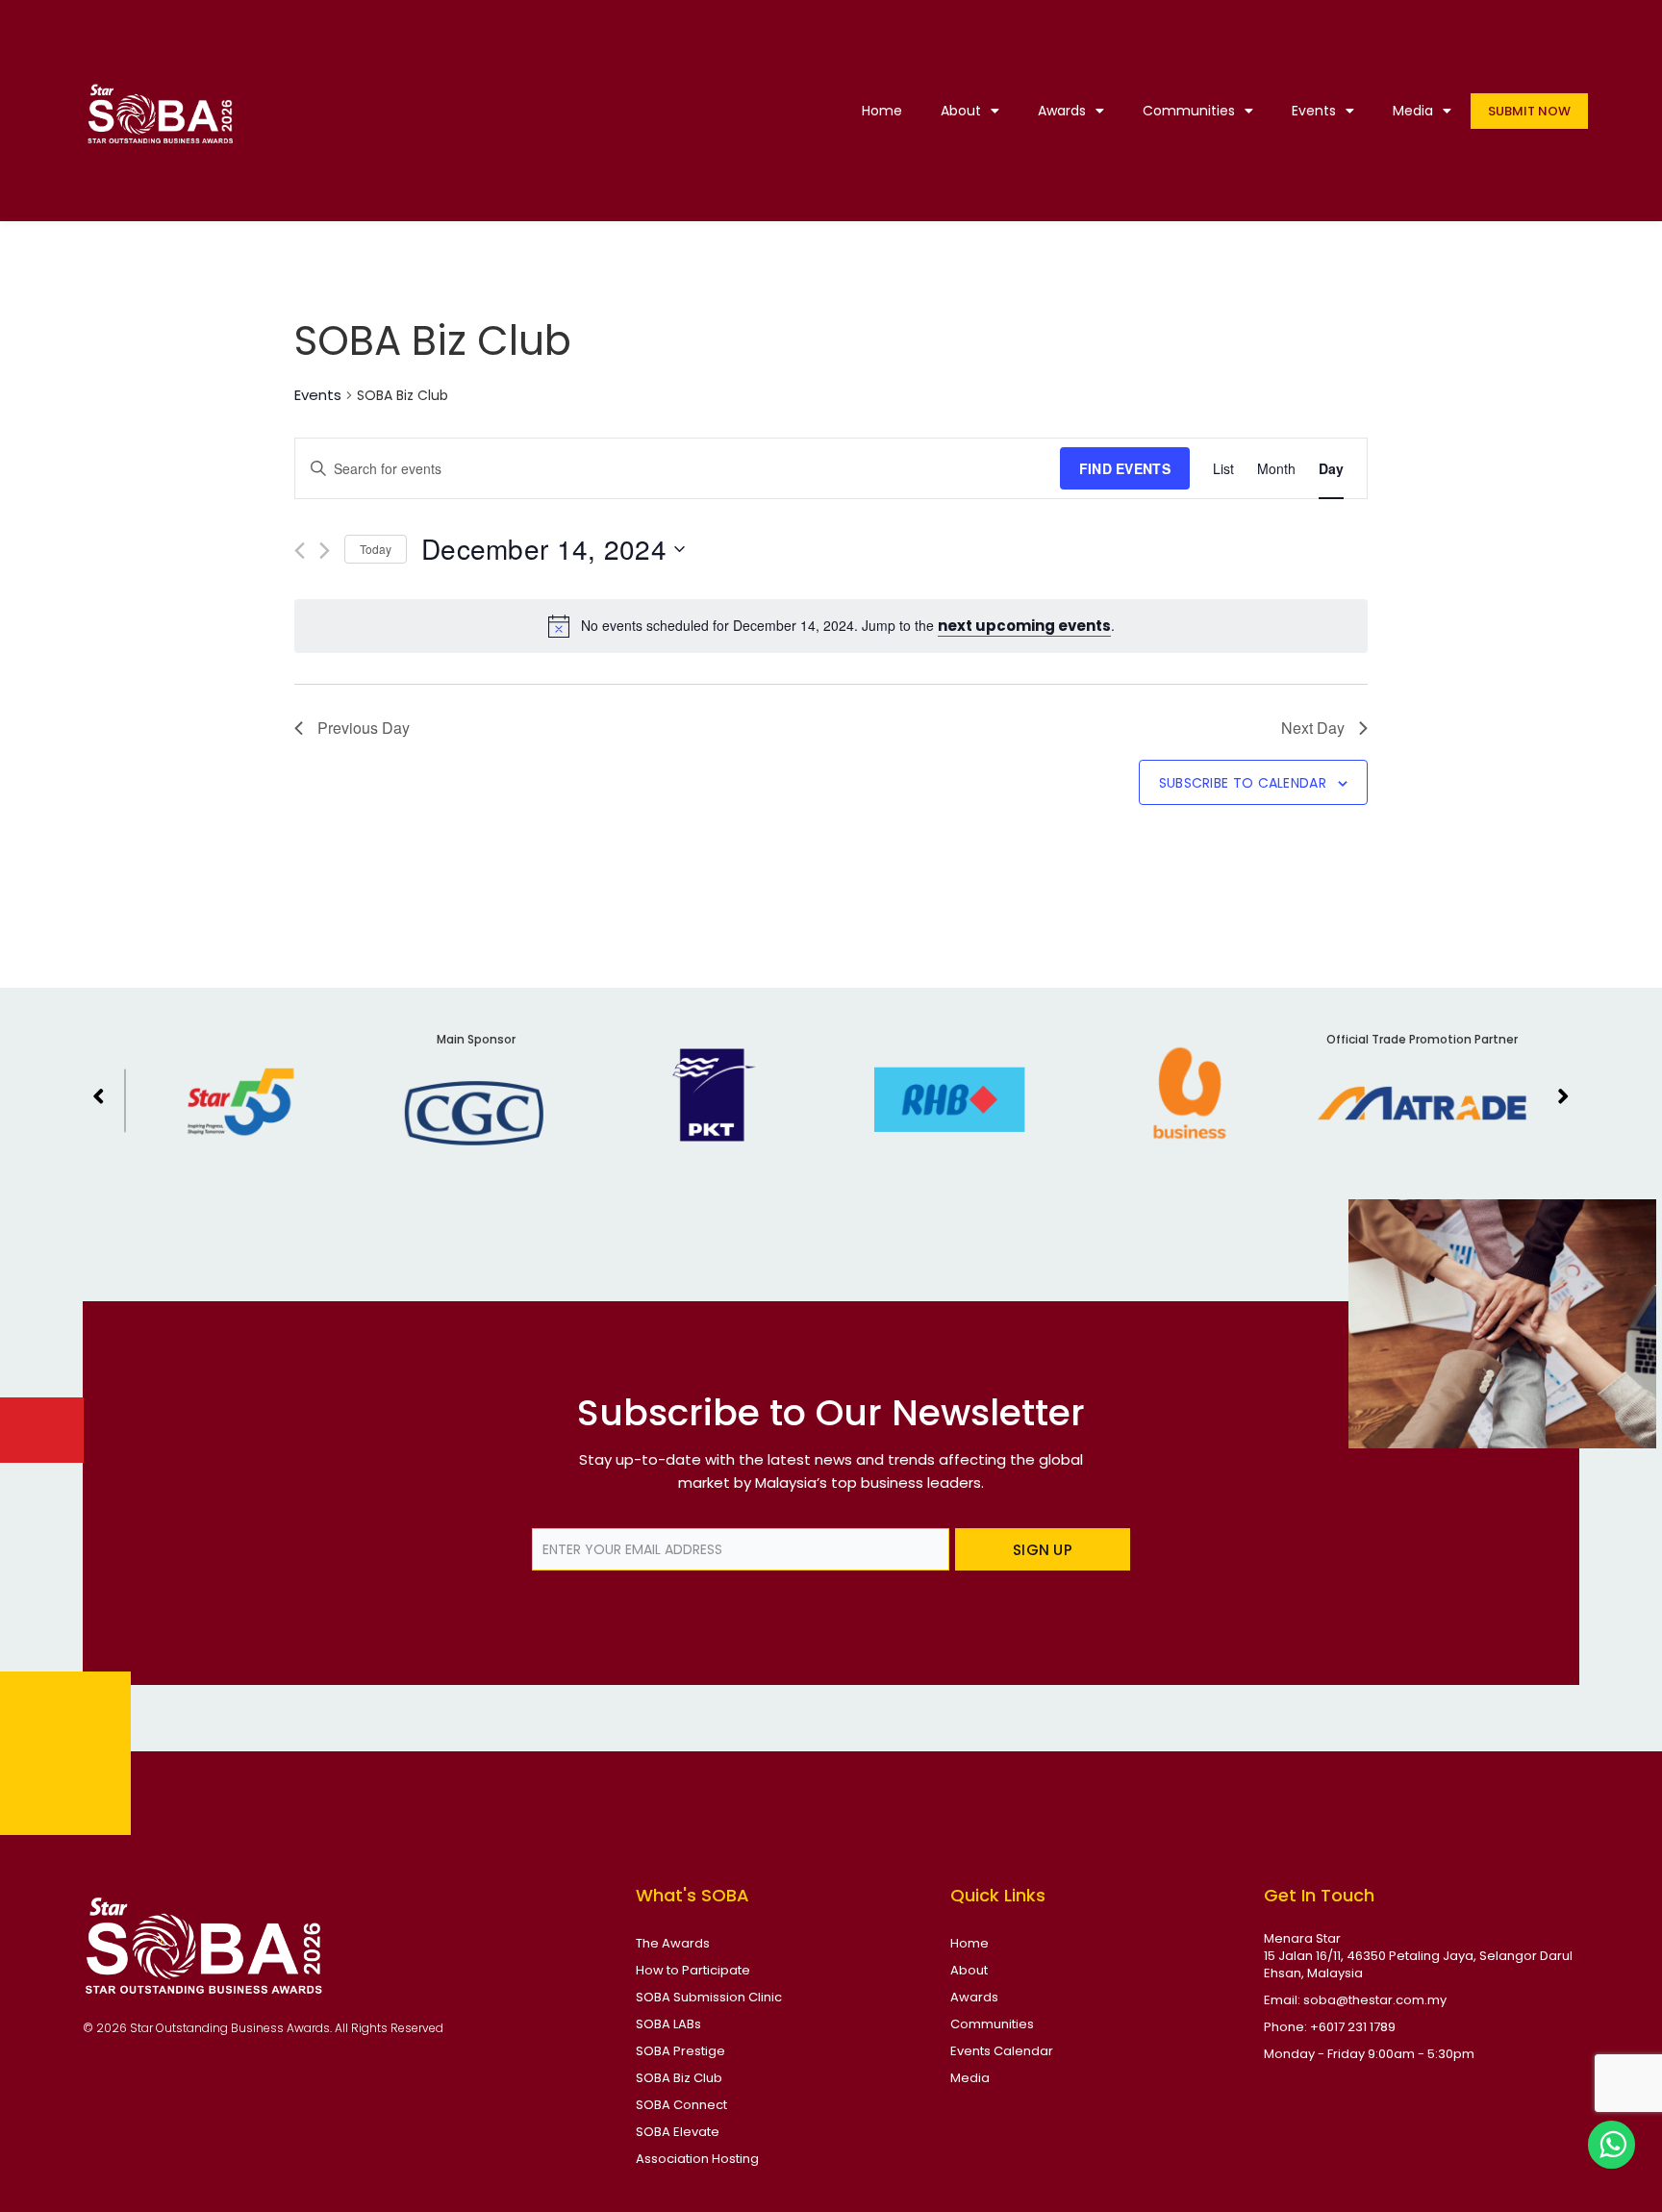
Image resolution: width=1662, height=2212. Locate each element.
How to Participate (693, 1970)
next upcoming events (1024, 626)
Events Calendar (1002, 2051)
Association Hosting (697, 2159)
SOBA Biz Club (679, 2078)
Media (1413, 111)
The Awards (673, 1943)
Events (1314, 111)
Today (376, 549)
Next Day (1313, 728)
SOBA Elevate (678, 2132)
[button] (99, 1095)
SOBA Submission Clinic (709, 1997)
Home (882, 111)
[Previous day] (300, 551)
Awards (1062, 111)
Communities (1189, 111)
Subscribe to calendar (1243, 783)
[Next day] (325, 551)
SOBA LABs (668, 2024)
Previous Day (364, 728)
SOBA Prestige (680, 2051)
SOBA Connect (681, 2105)
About (961, 111)
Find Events (1125, 468)
